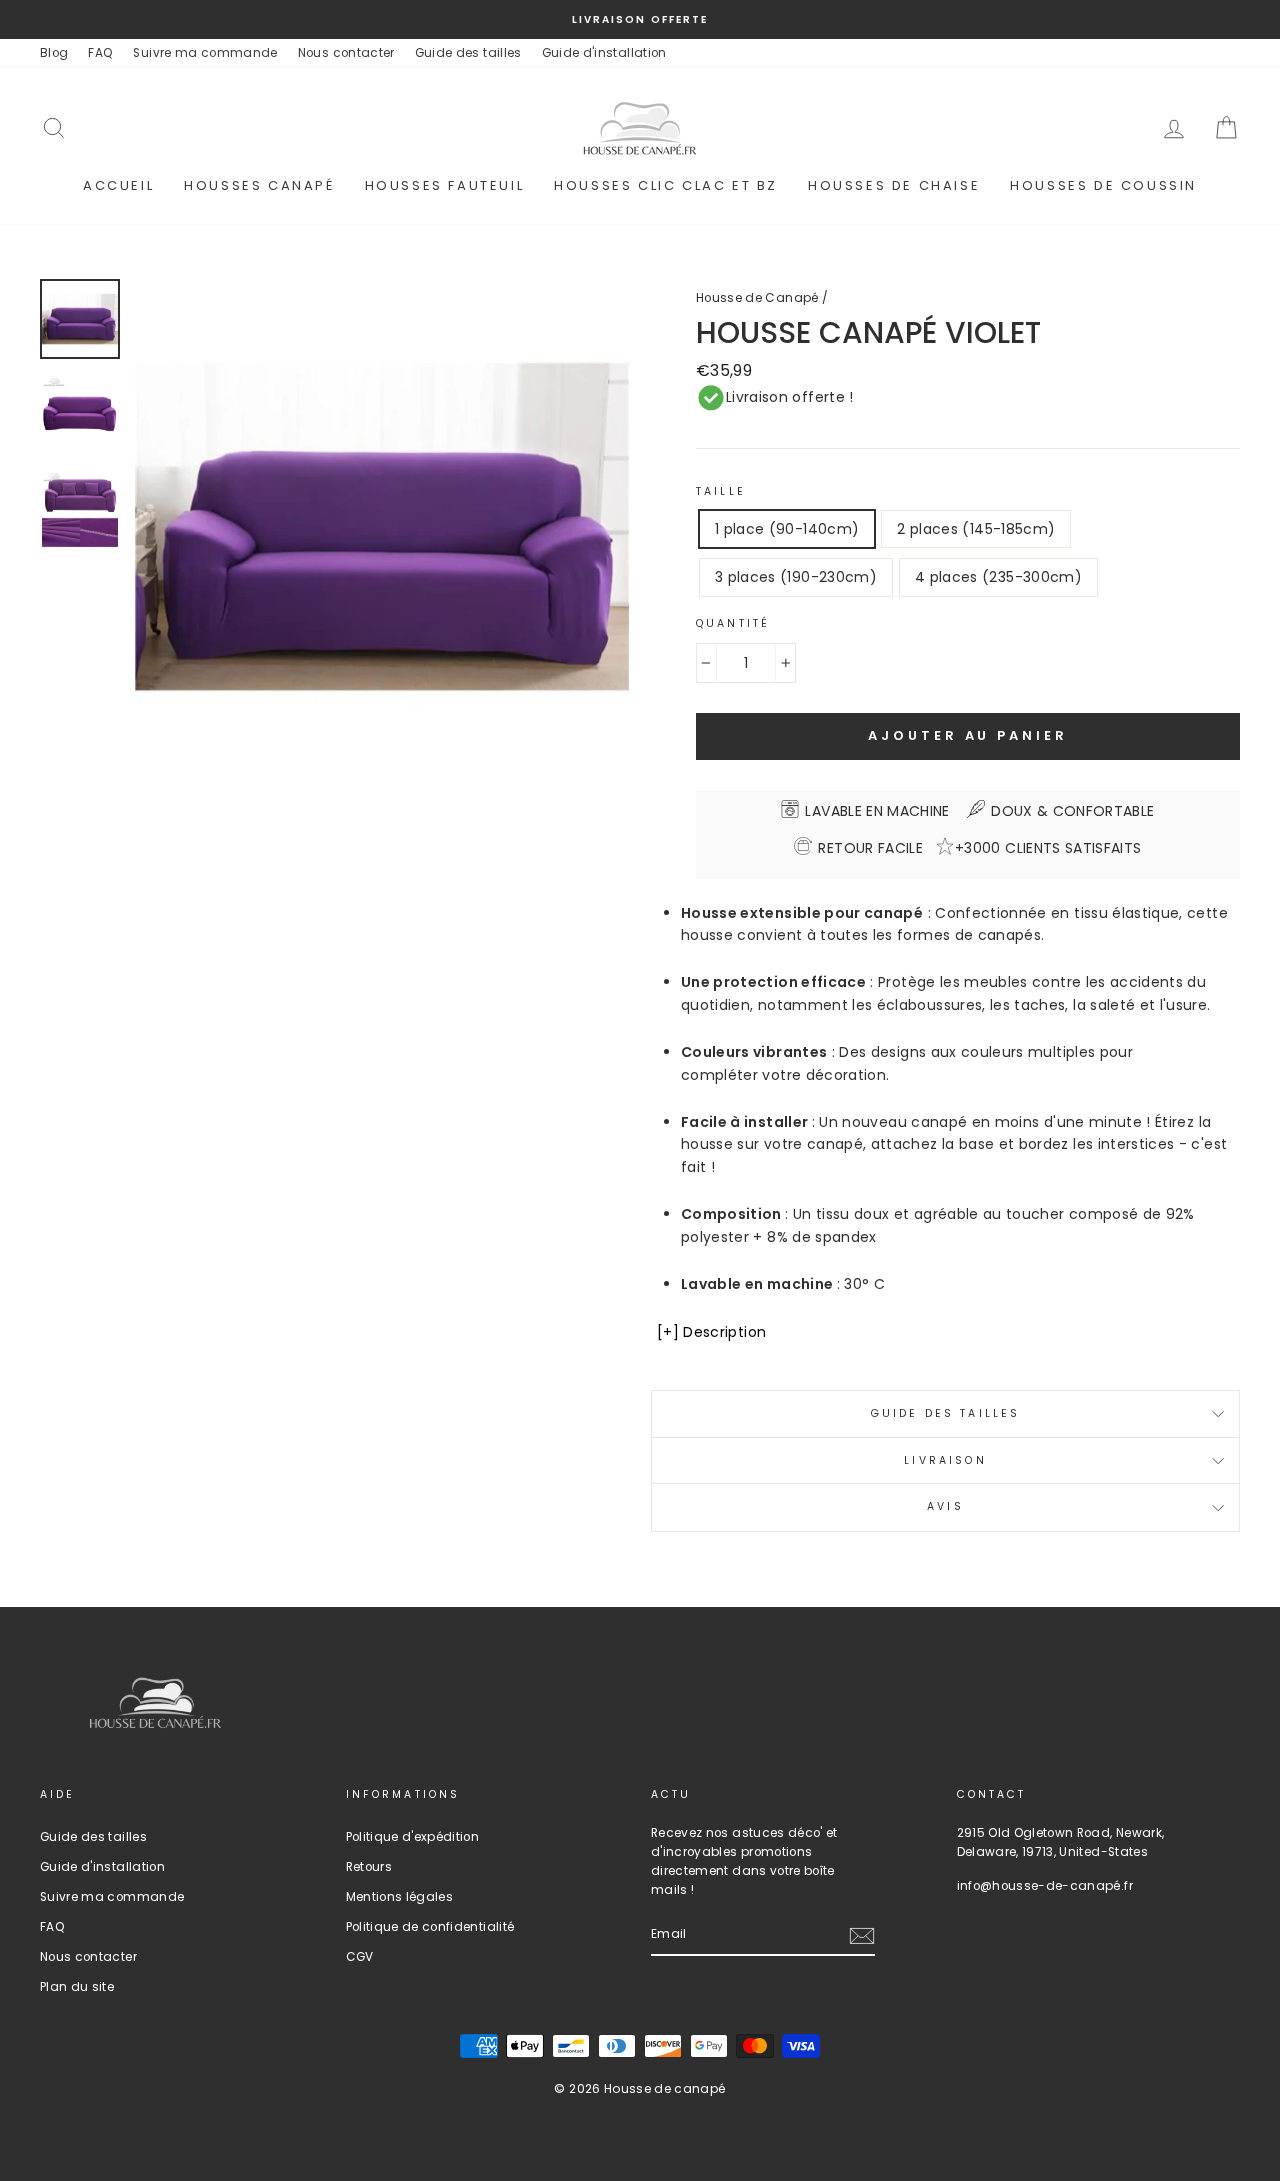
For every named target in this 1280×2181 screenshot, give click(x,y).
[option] (640, 19)
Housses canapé (259, 185)
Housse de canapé (665, 2088)
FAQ (100, 53)
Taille (721, 491)
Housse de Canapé (757, 298)
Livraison (945, 1460)
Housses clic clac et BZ (666, 185)
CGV (360, 1957)
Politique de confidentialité (430, 1927)
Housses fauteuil (445, 185)
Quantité (733, 623)
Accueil (118, 185)
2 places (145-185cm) (976, 529)
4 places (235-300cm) (998, 577)
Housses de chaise (894, 185)
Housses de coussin (1103, 185)
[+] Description (711, 1332)
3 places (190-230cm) (796, 577)
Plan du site (77, 1987)
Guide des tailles (468, 53)
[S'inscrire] (862, 1936)
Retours (369, 1867)
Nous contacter (346, 53)
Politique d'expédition (413, 1837)
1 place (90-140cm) (787, 529)
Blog (54, 53)
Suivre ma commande (205, 53)
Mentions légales (400, 1897)
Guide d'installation (604, 53)
